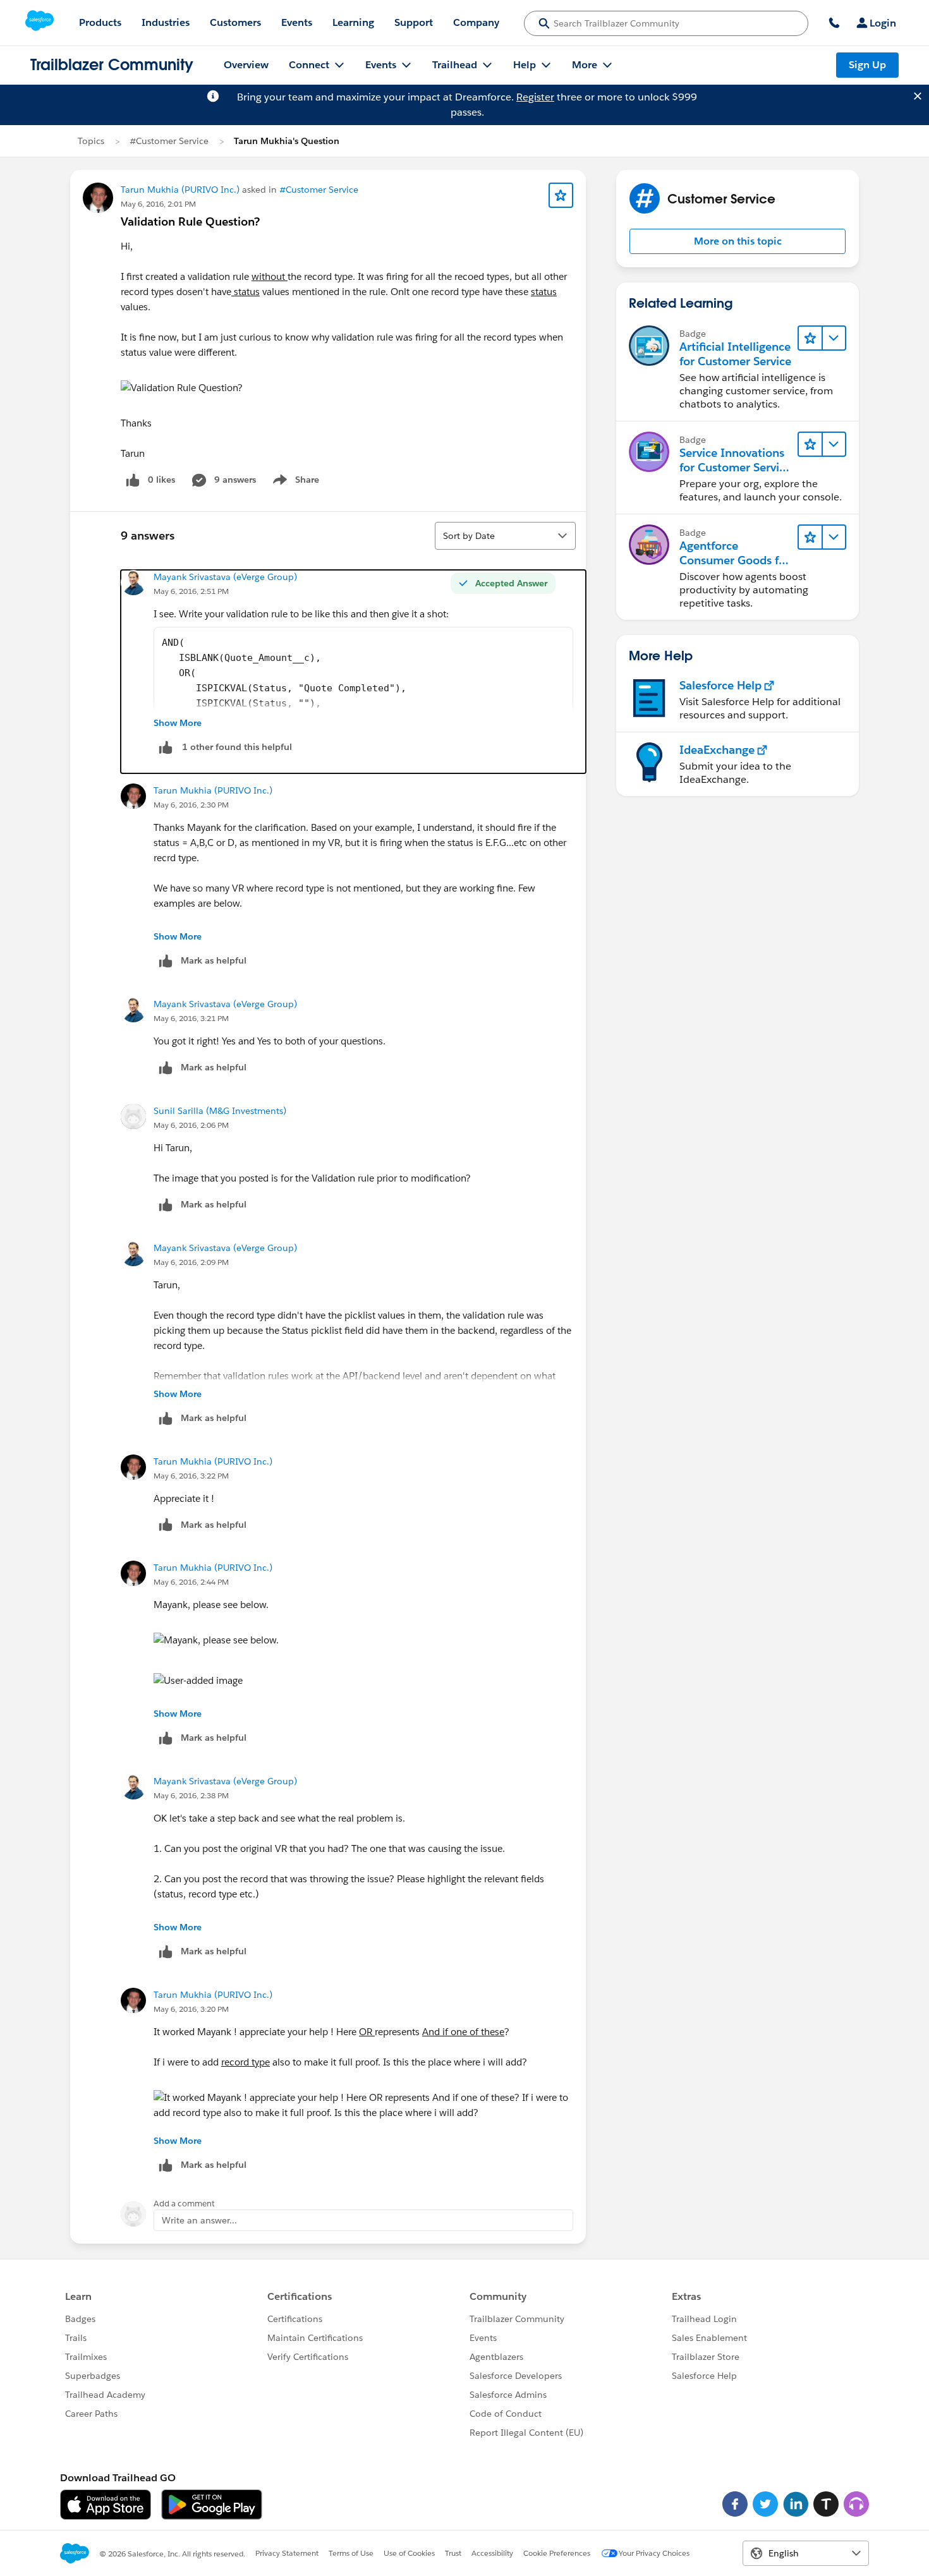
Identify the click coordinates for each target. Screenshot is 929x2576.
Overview (246, 65)
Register (535, 97)
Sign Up (867, 65)
